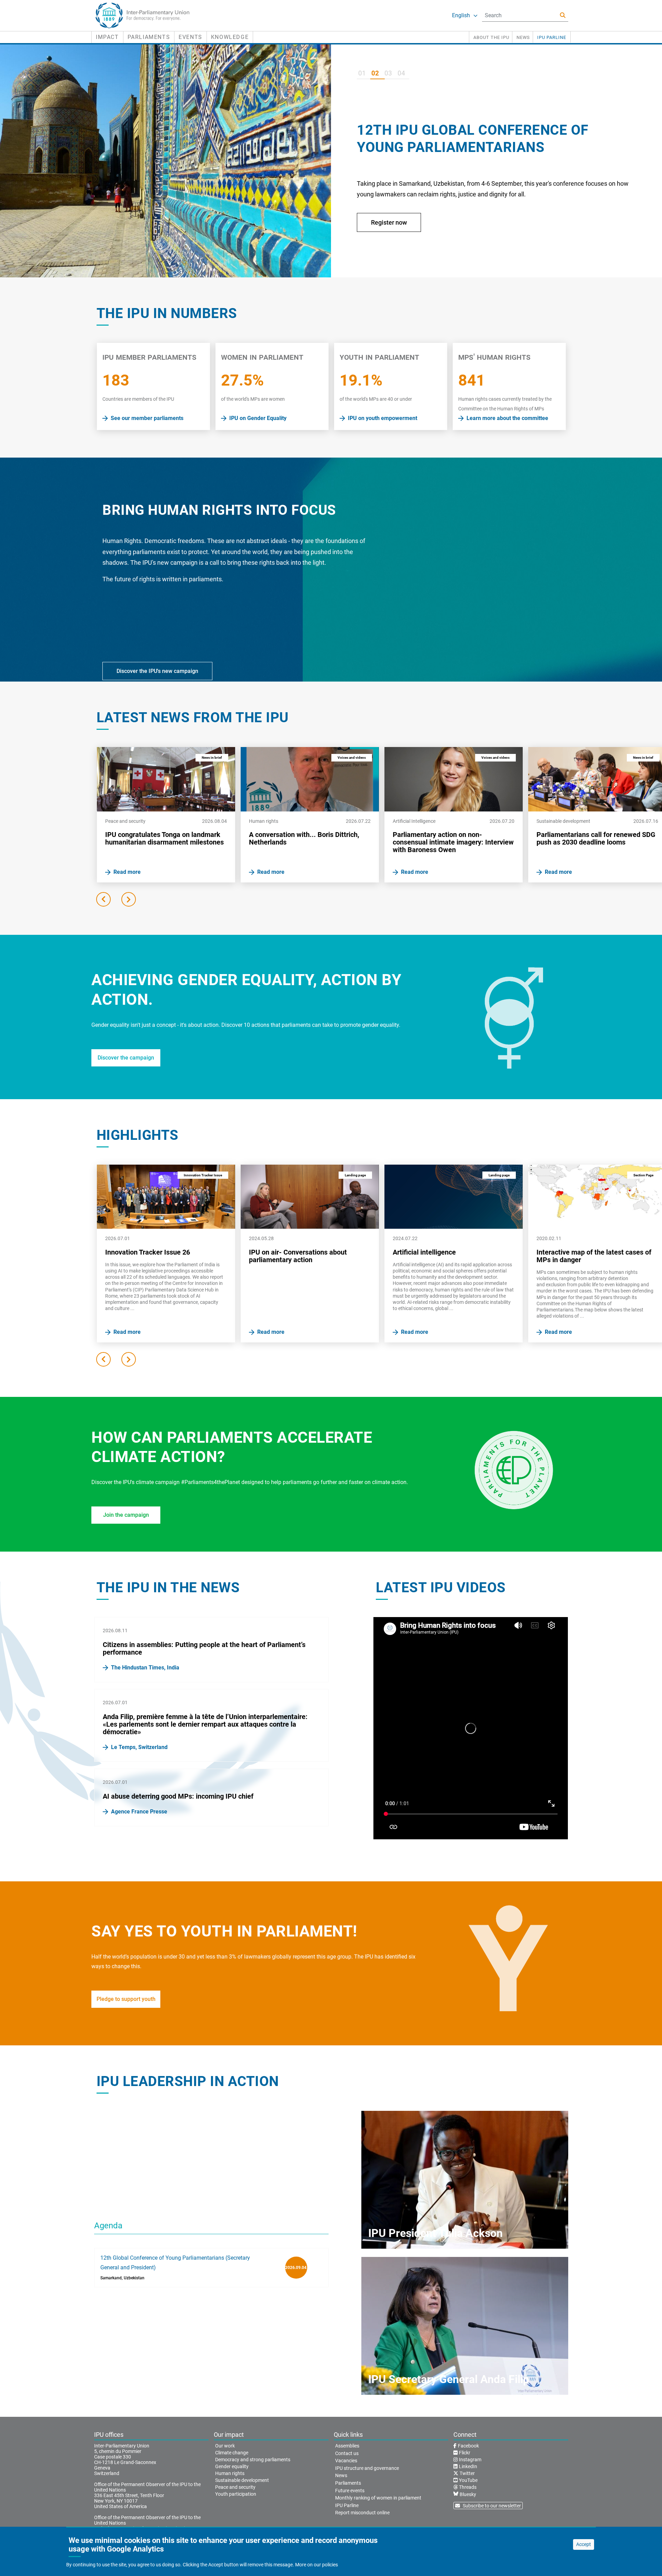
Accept (584, 2544)
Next (129, 899)
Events (190, 37)
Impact (107, 37)
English (461, 15)
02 (375, 73)
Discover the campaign (126, 1058)
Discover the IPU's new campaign (157, 671)
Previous (103, 899)
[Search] (563, 15)
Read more (386, 231)
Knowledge (230, 37)
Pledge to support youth (126, 1999)
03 (388, 73)
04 (401, 73)
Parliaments (149, 37)
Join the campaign (126, 1515)
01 (362, 73)
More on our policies (317, 2565)
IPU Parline (552, 37)
